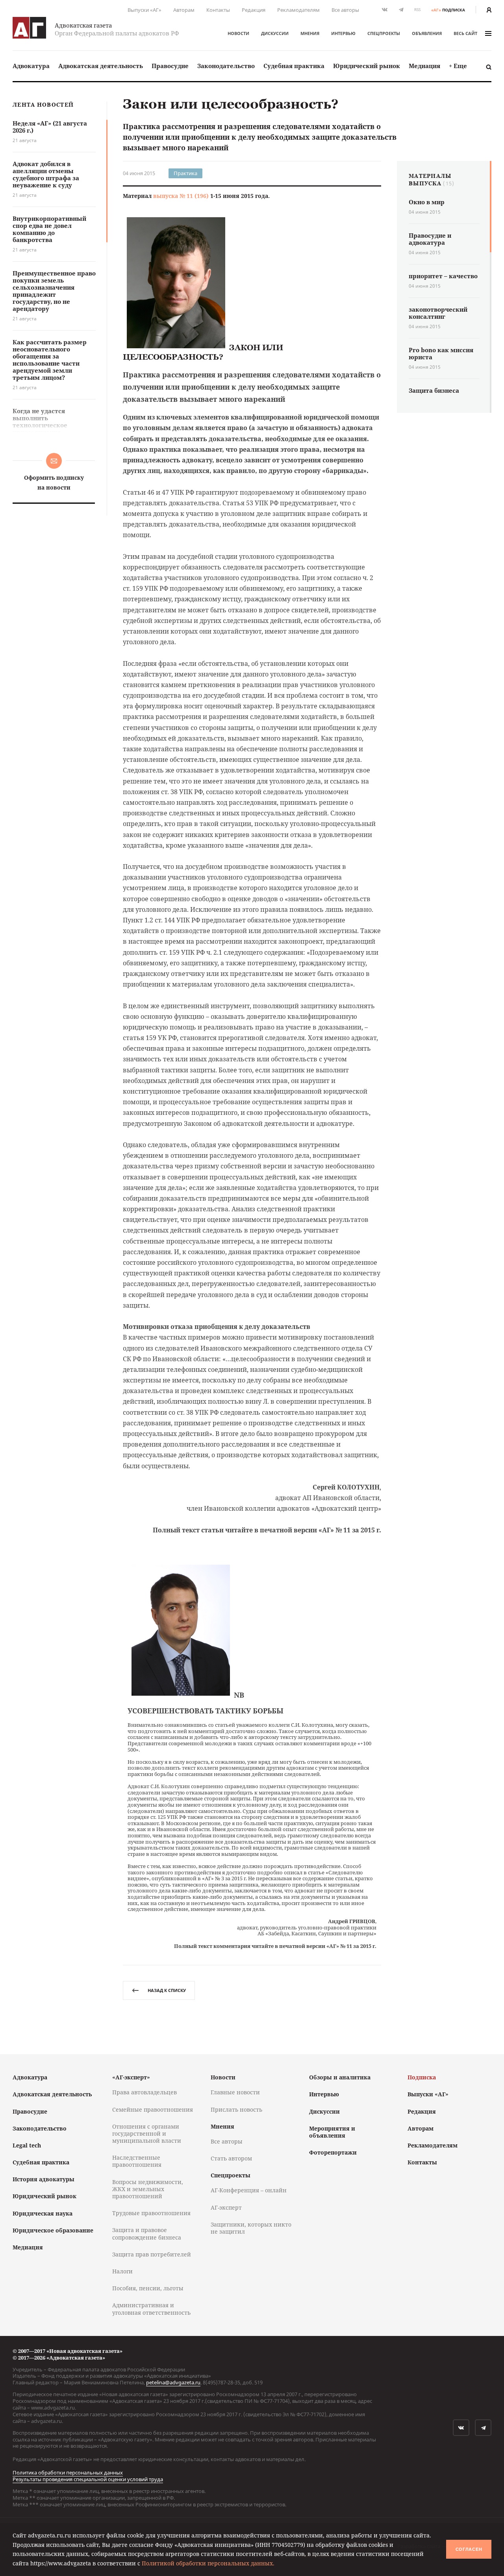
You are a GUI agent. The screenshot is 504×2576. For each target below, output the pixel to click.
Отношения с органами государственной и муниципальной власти (147, 2133)
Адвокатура (31, 66)
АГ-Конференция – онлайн (249, 2190)
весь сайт (465, 33)
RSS (417, 10)
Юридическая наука (43, 2213)
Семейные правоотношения (153, 2109)
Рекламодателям (298, 10)
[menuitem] (31, 66)
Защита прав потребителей (152, 2254)
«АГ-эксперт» (131, 2077)
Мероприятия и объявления (332, 2132)
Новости (238, 33)
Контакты (218, 10)
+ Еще (458, 66)
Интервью (343, 33)
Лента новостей (43, 105)
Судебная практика (294, 66)
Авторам (184, 10)
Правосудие (170, 66)
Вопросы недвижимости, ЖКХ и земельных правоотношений (148, 2189)
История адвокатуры (44, 2179)
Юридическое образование (53, 2230)
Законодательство (226, 66)
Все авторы (345, 10)
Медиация (424, 66)
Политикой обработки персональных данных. (208, 2563)
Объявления (427, 33)
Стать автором (231, 2158)
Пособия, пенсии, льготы (148, 2288)
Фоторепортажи (333, 2152)
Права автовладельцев (145, 2092)
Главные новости (235, 2092)
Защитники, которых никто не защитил (251, 2228)
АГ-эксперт (226, 2207)
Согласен (469, 2549)
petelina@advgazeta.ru (173, 2382)
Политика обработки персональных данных (68, 2473)
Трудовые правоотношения (151, 2213)
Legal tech (27, 2145)
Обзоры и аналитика (340, 2077)
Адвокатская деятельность (101, 66)
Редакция (254, 10)
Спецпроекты (384, 33)
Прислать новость (236, 2109)
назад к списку (167, 1990)
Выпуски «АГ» (145, 10)
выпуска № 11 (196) (181, 196)
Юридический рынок (367, 66)
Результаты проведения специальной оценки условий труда (88, 2479)
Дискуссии (275, 33)
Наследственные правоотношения (137, 2161)
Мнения (310, 33)
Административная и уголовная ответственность (151, 2309)
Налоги (122, 2271)
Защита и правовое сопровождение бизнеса (147, 2233)
